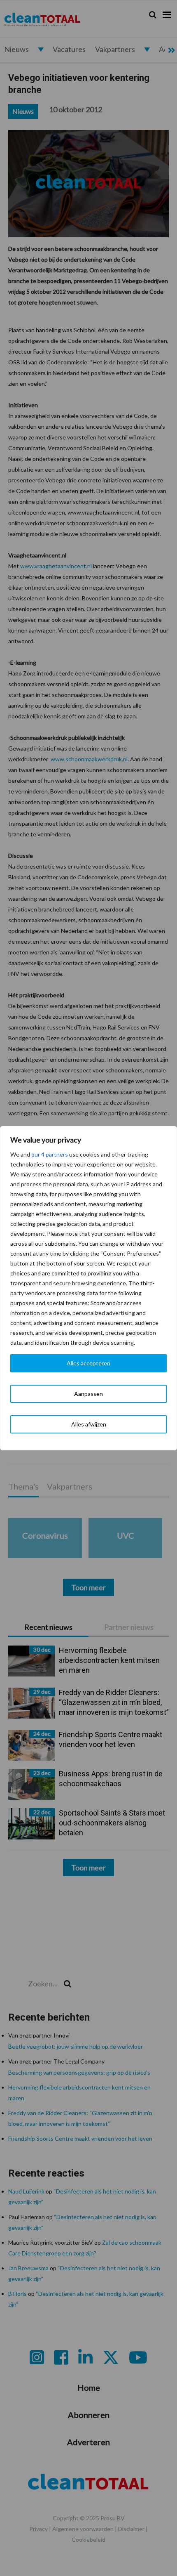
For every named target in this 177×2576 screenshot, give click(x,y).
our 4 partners (50, 1154)
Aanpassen (88, 1394)
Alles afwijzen (89, 1424)
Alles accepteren (88, 1363)
